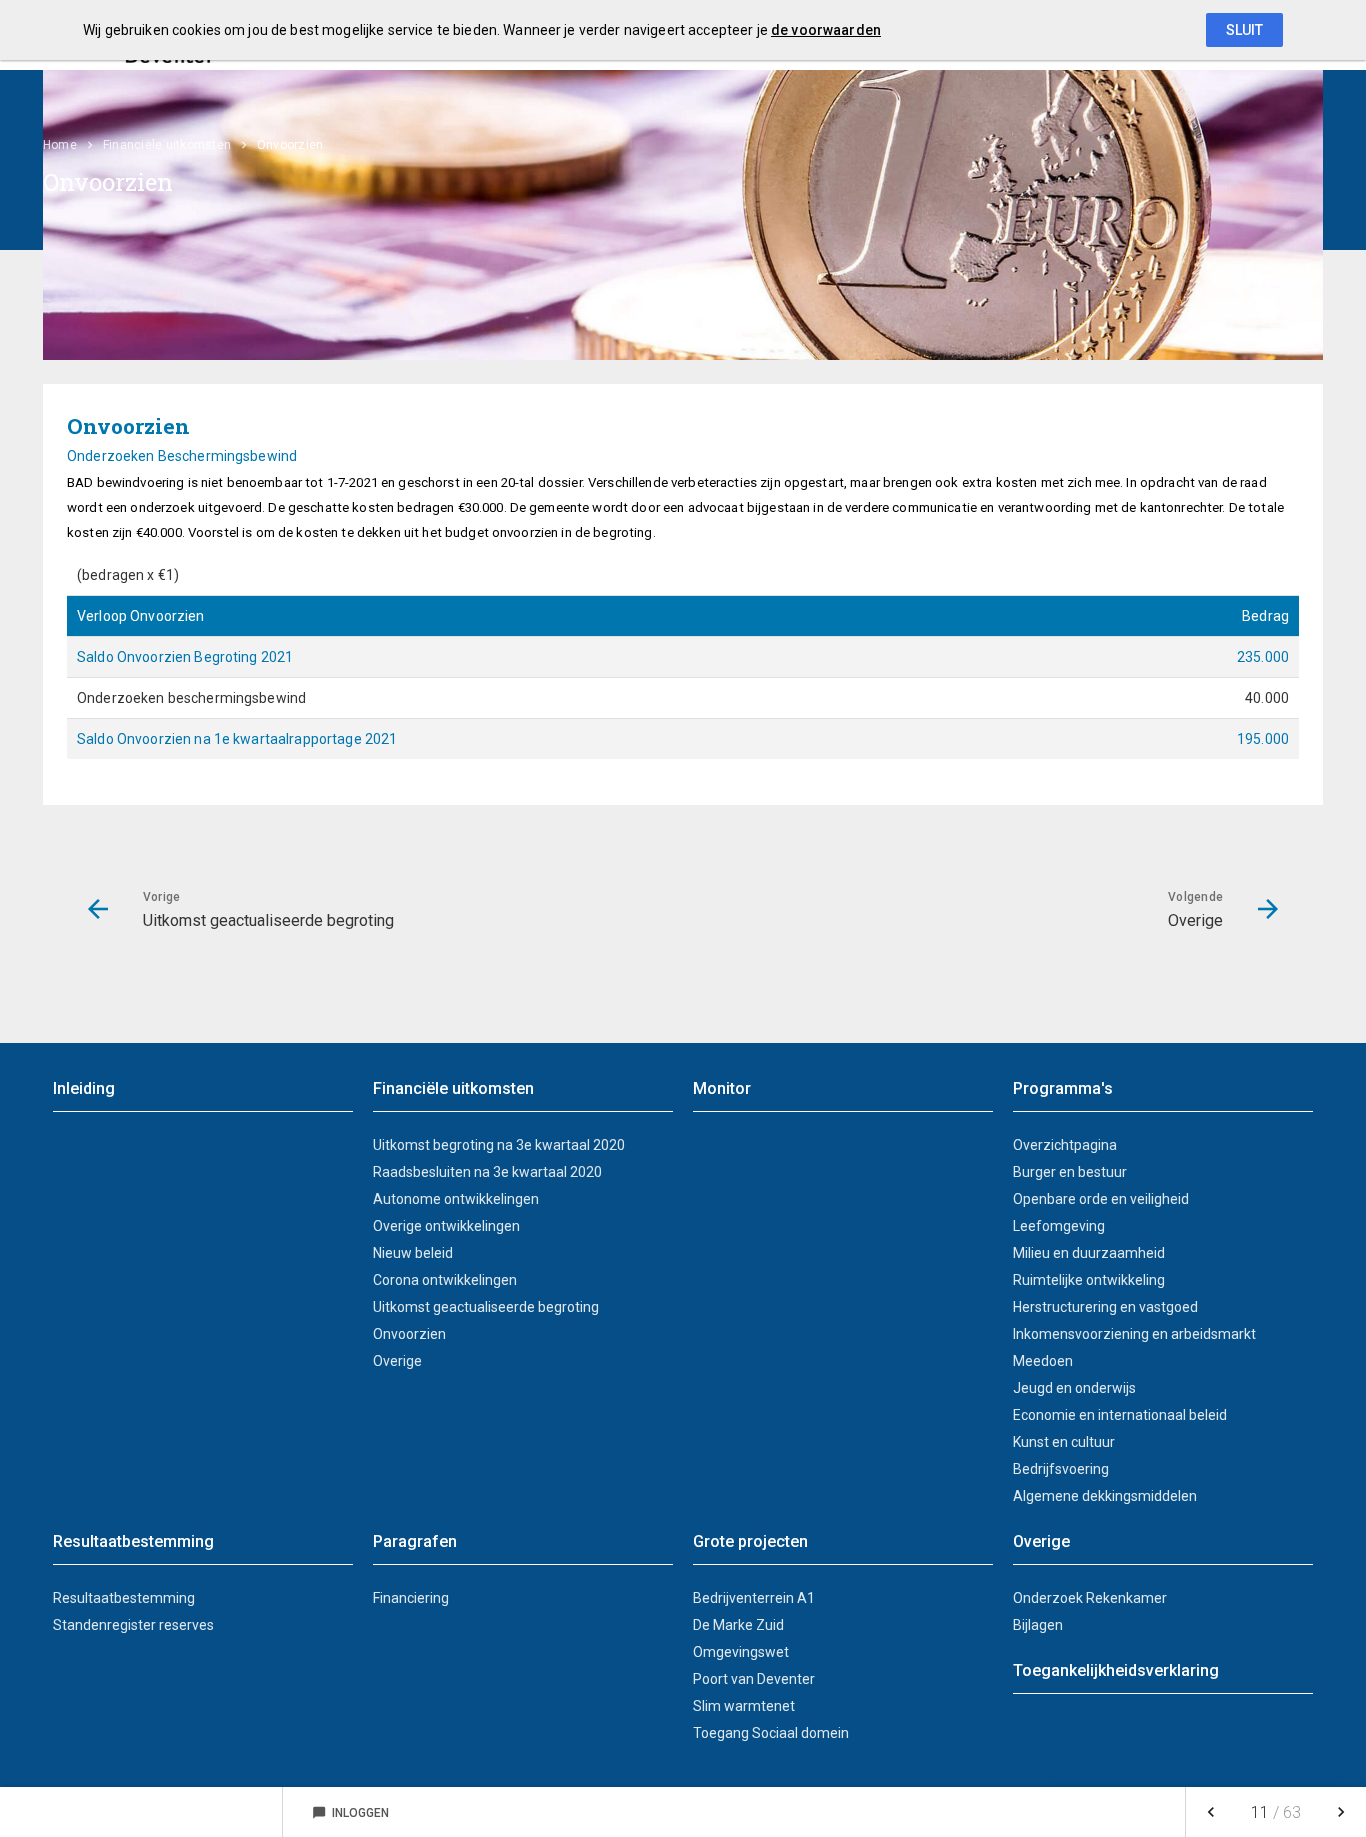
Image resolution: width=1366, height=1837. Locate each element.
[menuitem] (70, 145)
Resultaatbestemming (124, 1598)
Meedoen (1043, 1361)
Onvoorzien (409, 1334)
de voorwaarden (826, 30)
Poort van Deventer (754, 1679)
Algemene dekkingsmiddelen (1105, 1496)
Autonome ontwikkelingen (456, 1199)
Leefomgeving (1059, 1226)
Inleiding (84, 1088)
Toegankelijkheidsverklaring (1116, 1670)
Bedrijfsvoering (1061, 1469)
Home (60, 145)
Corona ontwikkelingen (445, 1280)
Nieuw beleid (413, 1253)
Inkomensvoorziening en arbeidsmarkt (1134, 1334)
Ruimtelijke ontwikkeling (1089, 1280)
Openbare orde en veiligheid (1101, 1199)
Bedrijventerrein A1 (754, 1598)
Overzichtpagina (1065, 1145)
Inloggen (350, 1813)
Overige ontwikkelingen (446, 1226)
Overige (397, 1361)
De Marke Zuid (738, 1625)
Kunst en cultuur (1064, 1442)
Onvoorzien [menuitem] (290, 145)
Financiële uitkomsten (167, 145)
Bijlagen (1038, 1625)
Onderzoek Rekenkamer (1090, 1598)
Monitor (722, 1088)
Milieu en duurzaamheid (1089, 1253)
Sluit (1244, 30)
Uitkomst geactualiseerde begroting (486, 1307)
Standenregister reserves (133, 1625)
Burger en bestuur (1070, 1172)
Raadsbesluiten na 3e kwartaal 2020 (487, 1172)
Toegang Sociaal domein (771, 1733)
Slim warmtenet (744, 1706)
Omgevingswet (741, 1652)
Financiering (411, 1598)
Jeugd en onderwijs (1074, 1388)
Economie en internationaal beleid (1120, 1415)
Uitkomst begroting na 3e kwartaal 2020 (499, 1145)
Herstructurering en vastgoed (1105, 1307)
